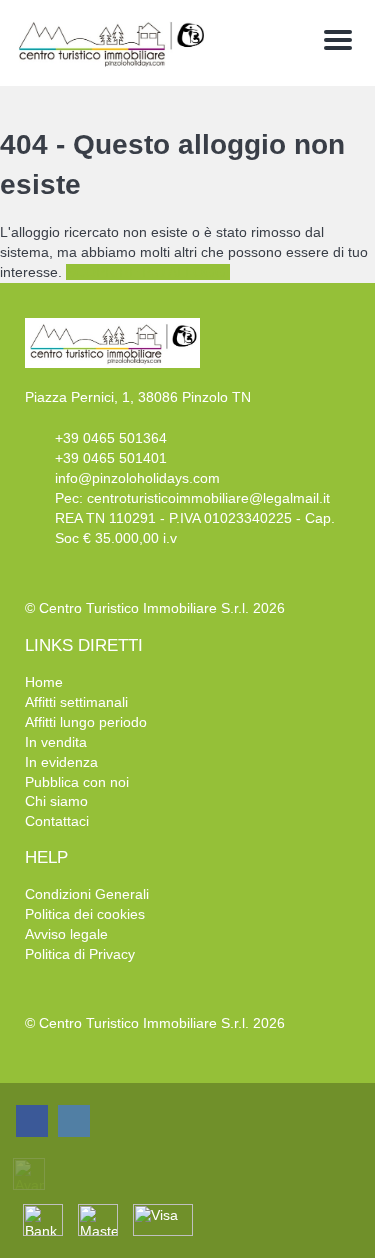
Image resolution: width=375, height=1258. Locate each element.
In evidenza (61, 762)
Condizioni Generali (87, 894)
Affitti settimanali (76, 702)
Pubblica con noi (77, 782)
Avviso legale (66, 934)
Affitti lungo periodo (86, 722)
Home (44, 682)
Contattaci (57, 821)
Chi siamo (56, 801)
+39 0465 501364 (111, 438)
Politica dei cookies (85, 914)
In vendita (56, 742)
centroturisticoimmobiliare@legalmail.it (208, 498)
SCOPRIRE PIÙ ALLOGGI (148, 272)
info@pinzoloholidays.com (137, 478)
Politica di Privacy (80, 954)
